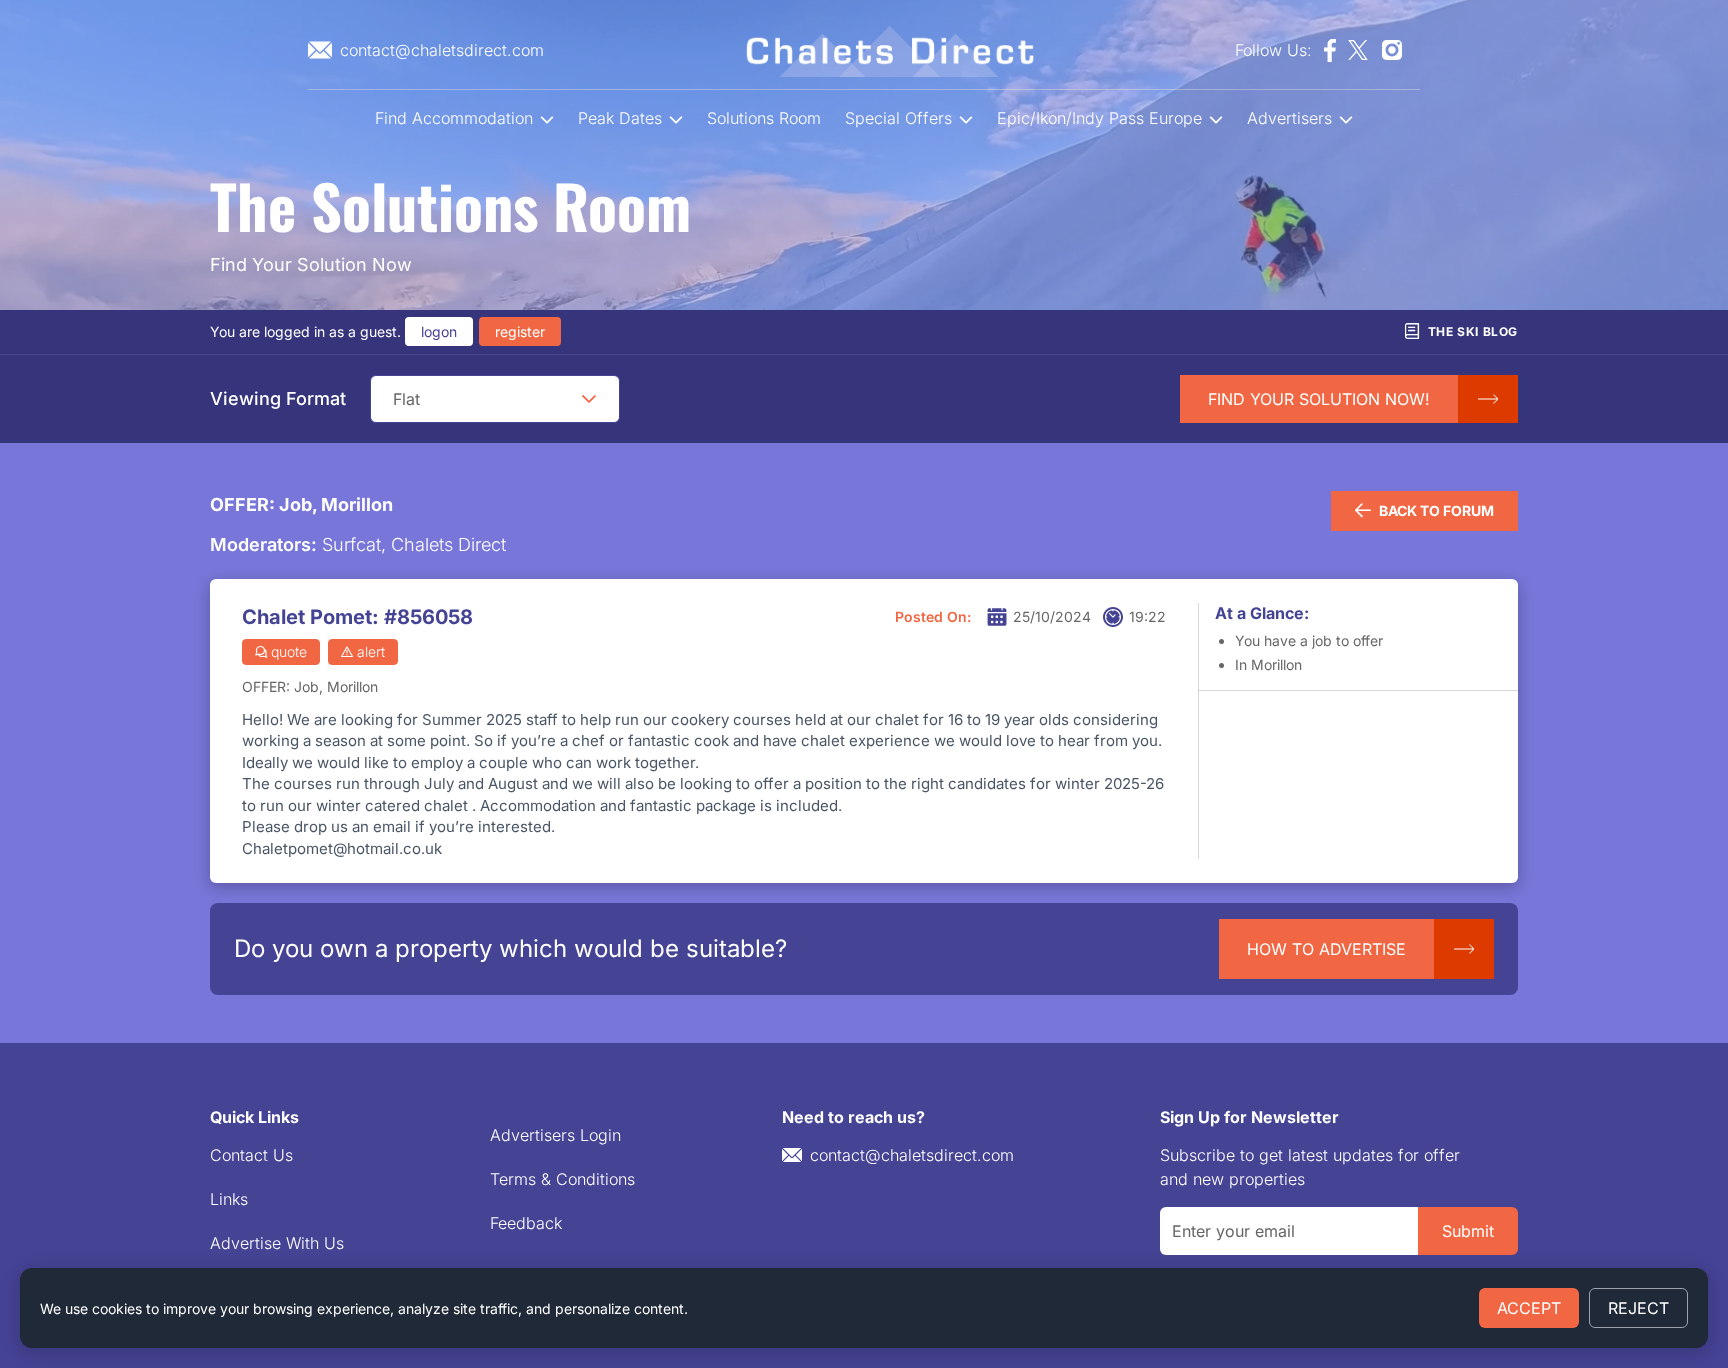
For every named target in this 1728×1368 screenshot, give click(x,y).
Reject (1638, 1308)
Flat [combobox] (406, 399)
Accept (1529, 1308)
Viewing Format (278, 398)
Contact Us (251, 1155)
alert (371, 651)
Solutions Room (764, 118)
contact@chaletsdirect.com (912, 1155)
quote (289, 651)
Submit (1468, 1231)
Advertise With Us (277, 1243)
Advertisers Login (555, 1135)
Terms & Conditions (562, 1179)
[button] (589, 399)
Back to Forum (1436, 510)
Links (229, 1199)
